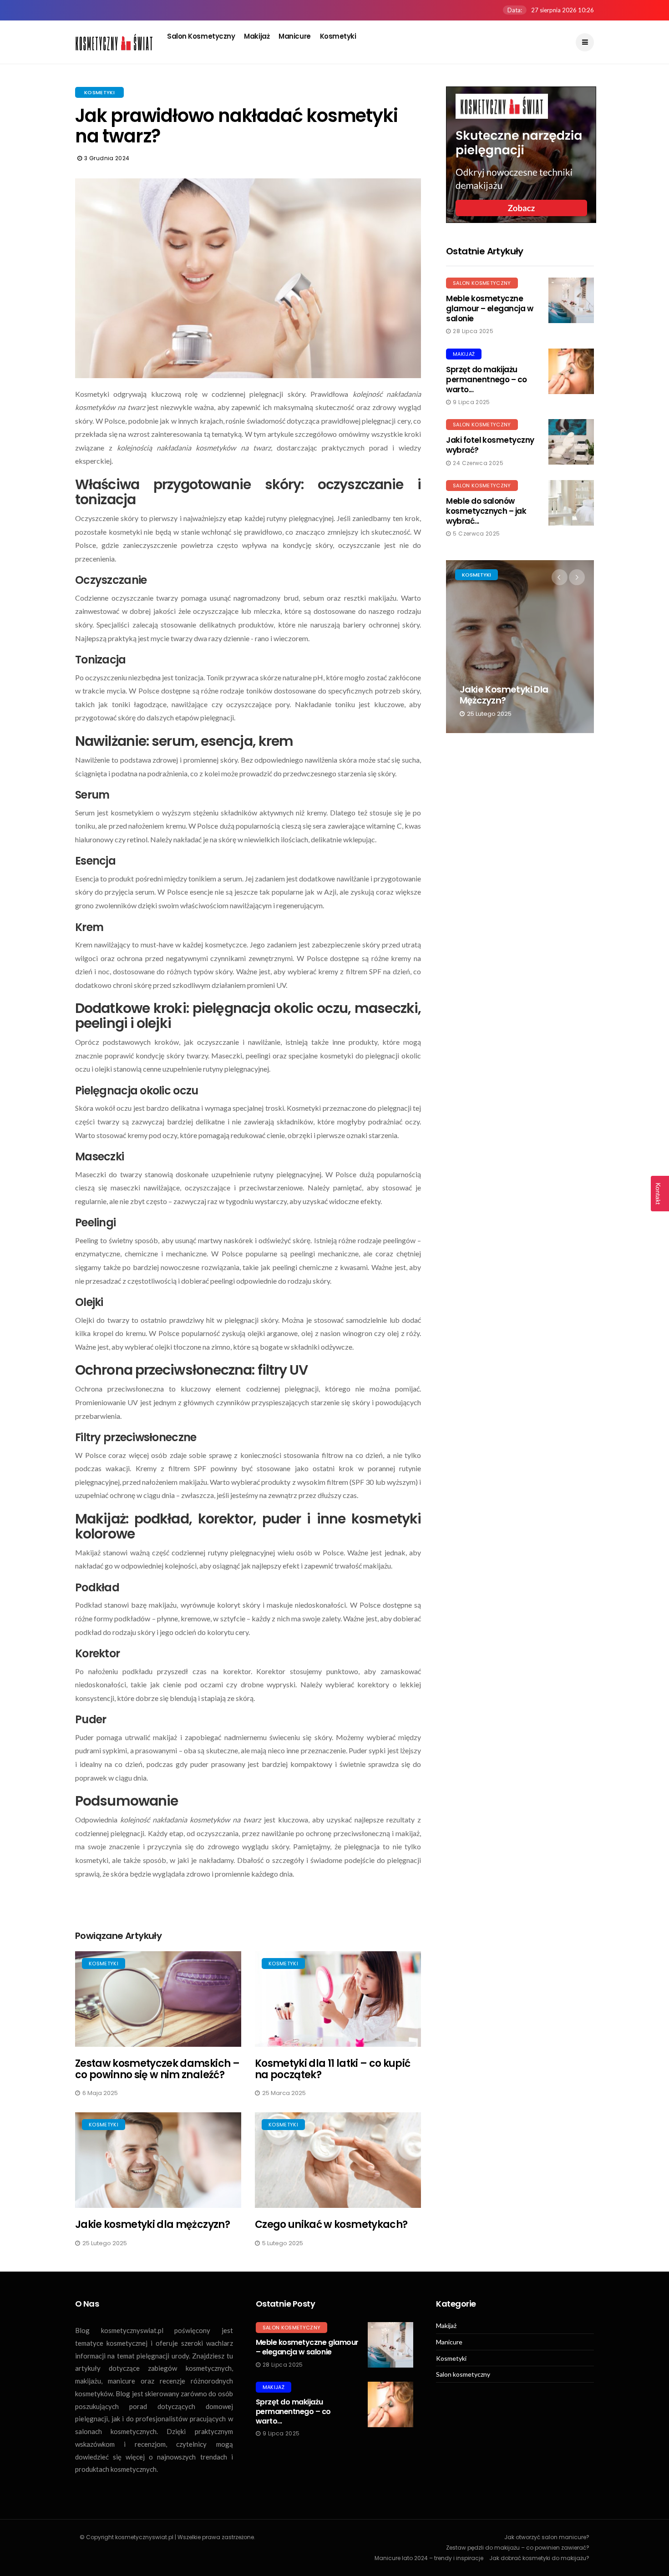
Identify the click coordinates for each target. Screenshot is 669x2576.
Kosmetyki (338, 36)
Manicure (294, 36)
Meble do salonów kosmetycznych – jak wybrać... (486, 511)
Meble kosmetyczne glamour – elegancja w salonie (489, 309)
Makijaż (257, 36)
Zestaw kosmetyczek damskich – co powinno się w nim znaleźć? (157, 2069)
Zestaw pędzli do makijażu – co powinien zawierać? (518, 2548)
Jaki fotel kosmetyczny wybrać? (490, 445)
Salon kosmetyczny (201, 36)
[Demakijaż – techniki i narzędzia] (521, 155)
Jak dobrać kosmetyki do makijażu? (539, 2558)
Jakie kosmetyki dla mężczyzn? (152, 2224)
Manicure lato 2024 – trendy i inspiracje (429, 2558)
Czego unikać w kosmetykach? (331, 2224)
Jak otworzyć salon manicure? (547, 2537)
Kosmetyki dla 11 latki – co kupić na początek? (332, 2069)
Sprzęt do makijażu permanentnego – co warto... (487, 380)
